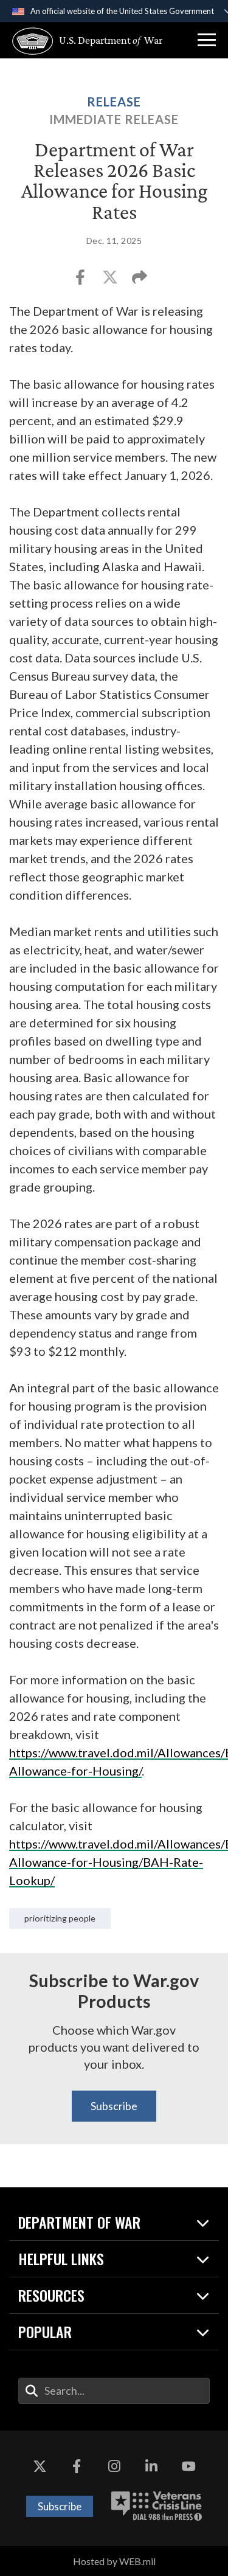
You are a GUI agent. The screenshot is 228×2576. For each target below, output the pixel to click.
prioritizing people (60, 1918)
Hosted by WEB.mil (114, 2561)
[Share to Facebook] (81, 281)
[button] (207, 40)
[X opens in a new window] (40, 2467)
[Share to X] (111, 281)
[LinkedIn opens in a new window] (151, 2467)
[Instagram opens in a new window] (114, 2467)
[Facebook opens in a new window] (77, 2467)
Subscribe (114, 2106)
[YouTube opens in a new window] (188, 2467)
